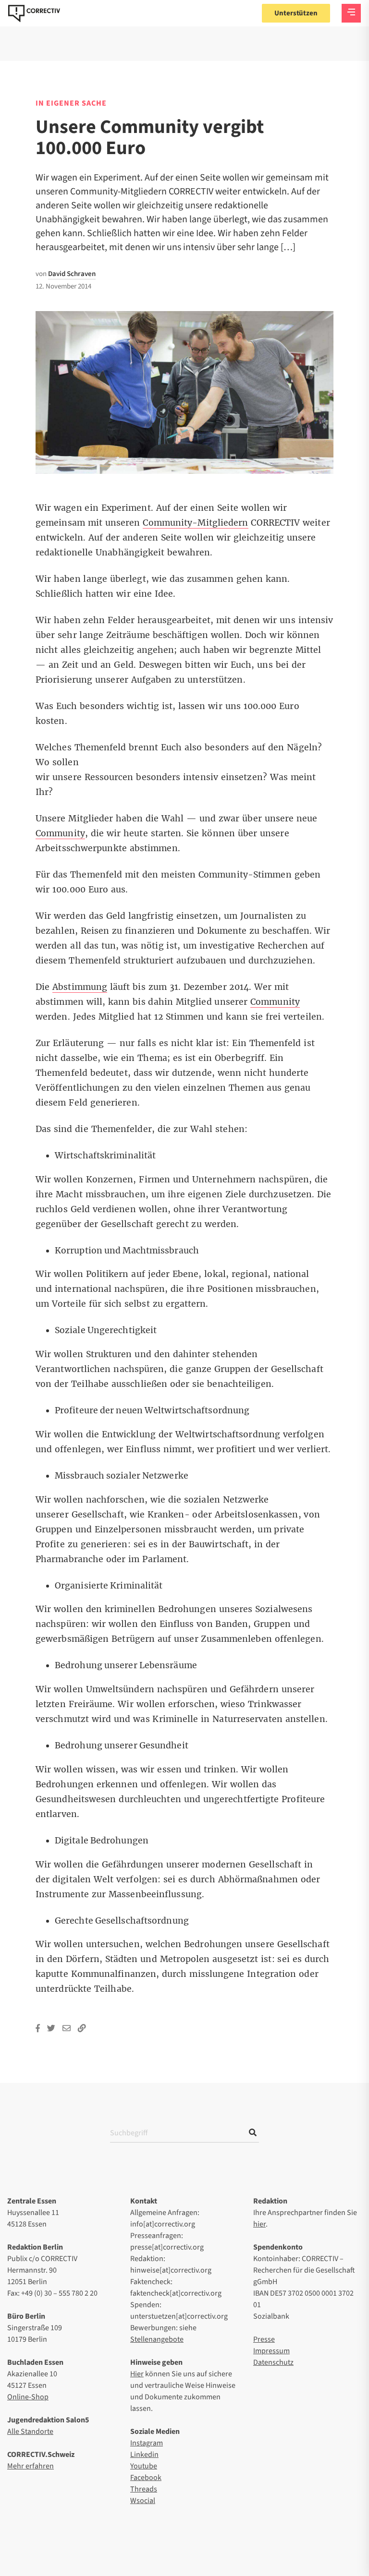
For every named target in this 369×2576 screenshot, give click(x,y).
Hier (137, 2374)
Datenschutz (273, 2362)
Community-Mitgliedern (195, 523)
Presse (264, 2339)
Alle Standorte (30, 2432)
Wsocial (143, 2501)
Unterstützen (296, 13)
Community (60, 833)
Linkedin (144, 2455)
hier (259, 2224)
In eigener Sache (71, 103)
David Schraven (72, 274)
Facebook (146, 2478)
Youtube (144, 2466)
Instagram (147, 2443)
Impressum (271, 2351)
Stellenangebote (157, 2339)
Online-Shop (28, 2397)
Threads (144, 2489)
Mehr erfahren (31, 2466)
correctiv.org (34, 13)
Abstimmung (80, 987)
